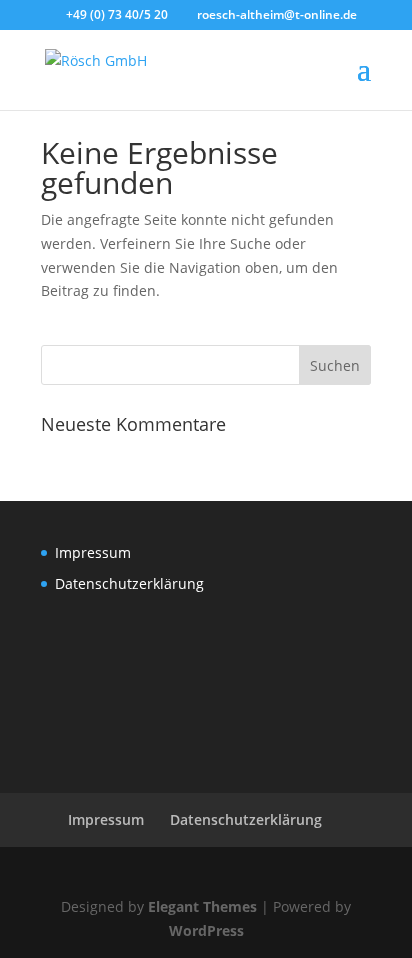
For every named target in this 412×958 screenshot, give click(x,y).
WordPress (206, 930)
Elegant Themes (202, 906)
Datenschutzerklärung (129, 583)
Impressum (93, 552)
